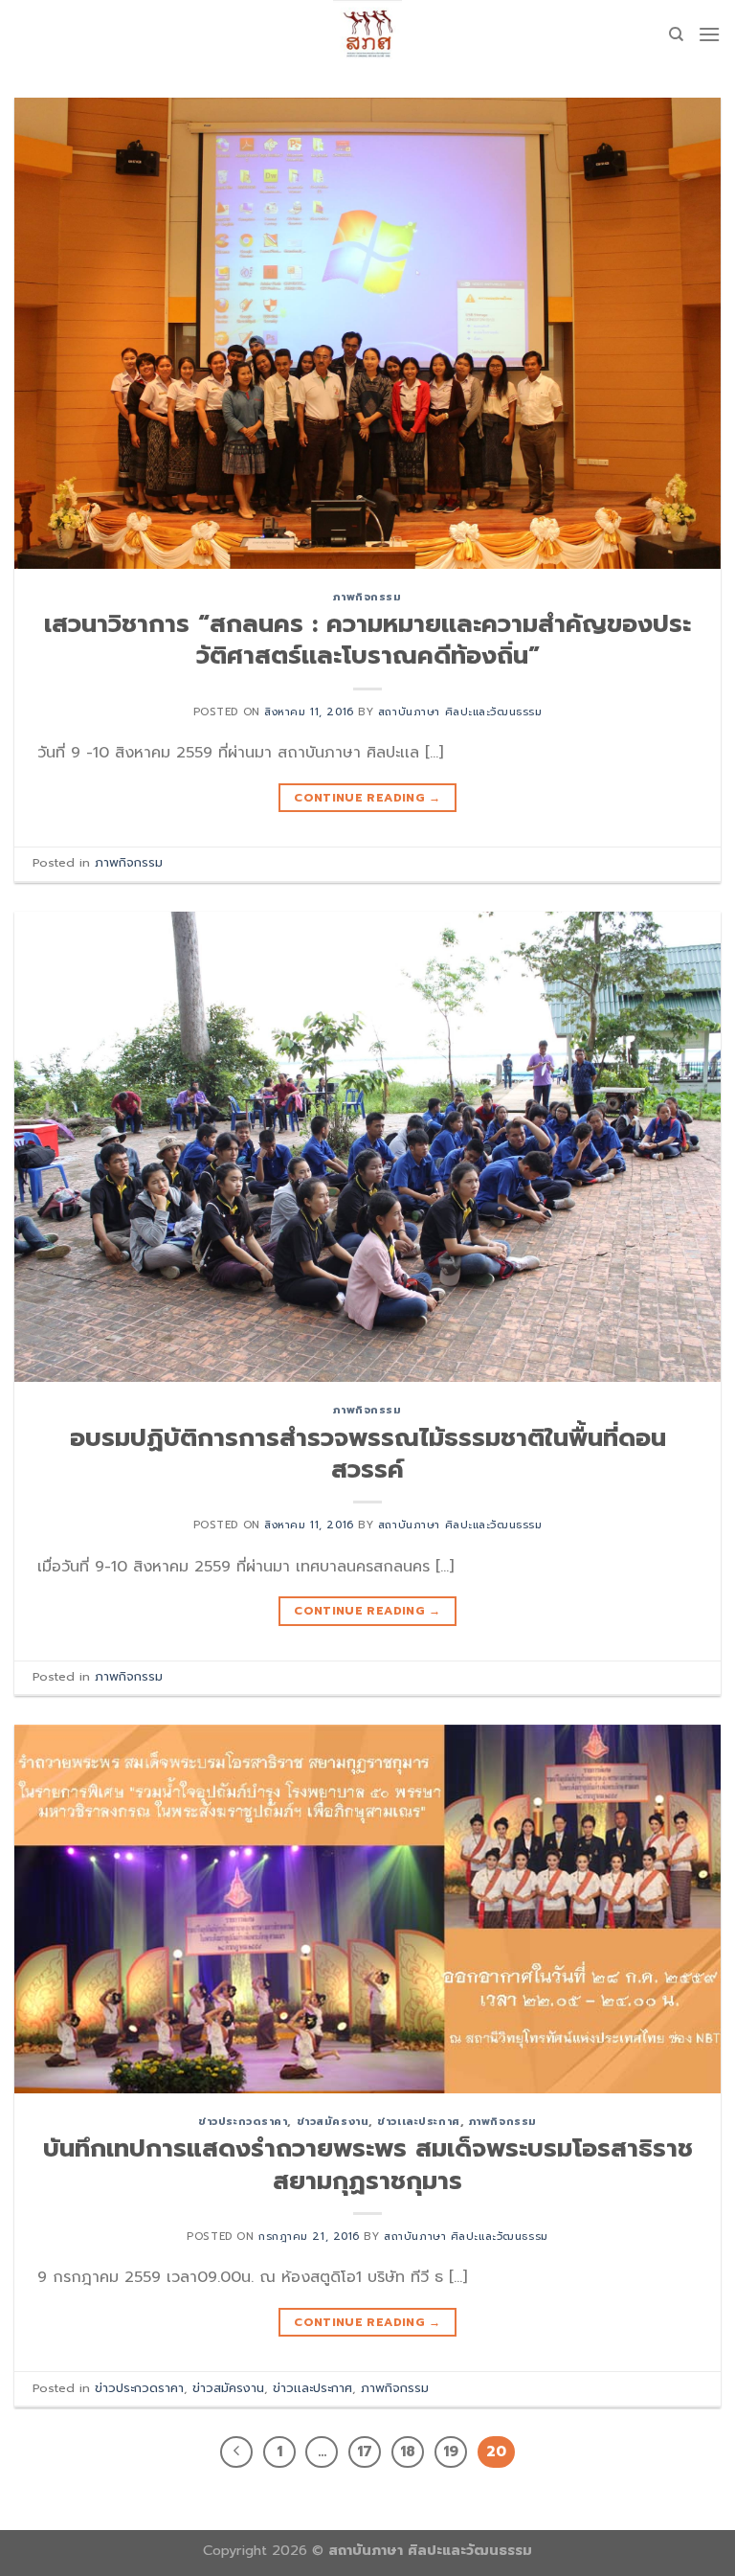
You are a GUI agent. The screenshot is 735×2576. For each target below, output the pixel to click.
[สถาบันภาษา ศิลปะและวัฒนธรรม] (367, 34)
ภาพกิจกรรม (367, 597)
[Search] (676, 34)
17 (365, 2452)
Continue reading (367, 798)
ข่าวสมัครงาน (333, 2122)
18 (408, 2452)
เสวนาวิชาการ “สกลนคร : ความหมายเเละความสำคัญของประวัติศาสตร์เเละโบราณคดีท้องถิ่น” (367, 640)
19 (451, 2452)
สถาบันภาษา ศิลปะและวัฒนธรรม (460, 712)
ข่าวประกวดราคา (243, 2122)
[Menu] (709, 34)
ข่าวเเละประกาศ (418, 2122)
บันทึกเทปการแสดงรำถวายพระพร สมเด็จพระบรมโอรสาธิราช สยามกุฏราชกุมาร (368, 2164)
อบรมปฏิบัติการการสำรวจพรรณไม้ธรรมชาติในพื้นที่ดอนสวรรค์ (368, 1454)
